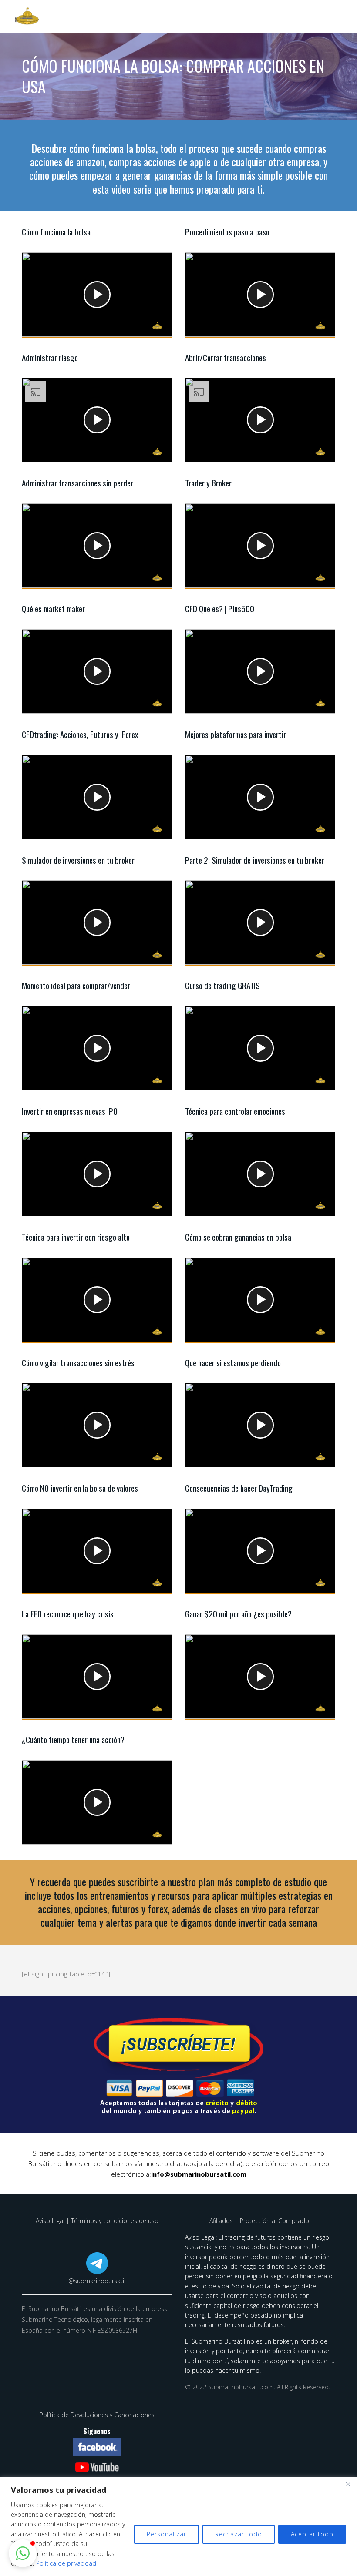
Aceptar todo (312, 2534)
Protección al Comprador (276, 2221)
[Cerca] (348, 2484)
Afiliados (222, 2221)
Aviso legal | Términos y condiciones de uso (97, 2221)
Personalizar (167, 2534)
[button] (23, 2553)
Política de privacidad (66, 2563)
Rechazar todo (239, 2534)
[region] (178, 2526)
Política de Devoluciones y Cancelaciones (97, 2415)
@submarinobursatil (97, 2281)
